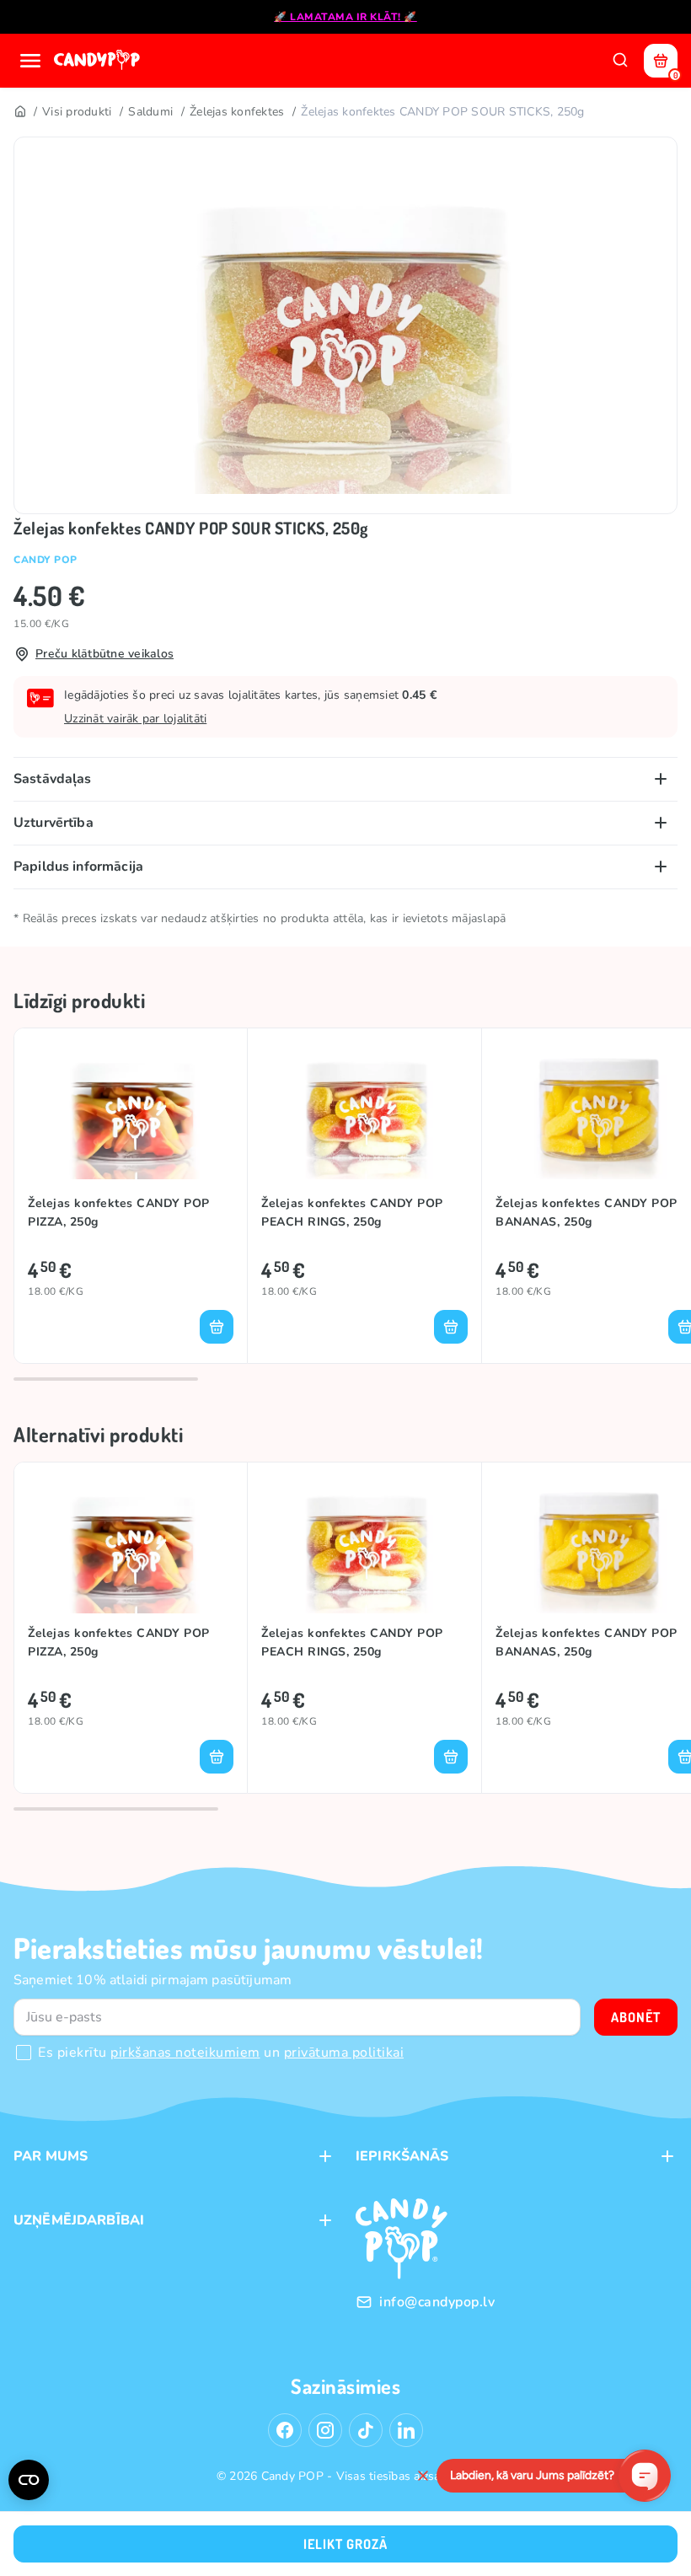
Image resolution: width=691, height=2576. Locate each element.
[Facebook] (285, 2430)
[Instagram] (325, 2430)
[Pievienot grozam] (217, 1327)
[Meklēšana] (620, 61)
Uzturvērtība (54, 823)
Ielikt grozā (345, 2544)
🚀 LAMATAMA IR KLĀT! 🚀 (345, 17)
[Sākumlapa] (99, 61)
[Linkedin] (406, 2430)
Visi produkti (77, 112)
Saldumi (150, 112)
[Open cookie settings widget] (29, 2480)
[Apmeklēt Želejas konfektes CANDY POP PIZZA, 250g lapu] (131, 1111)
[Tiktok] (366, 2430)
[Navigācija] (30, 61)
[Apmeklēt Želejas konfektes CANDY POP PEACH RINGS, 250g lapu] (364, 1111)
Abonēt (636, 2017)
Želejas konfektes (237, 112)
